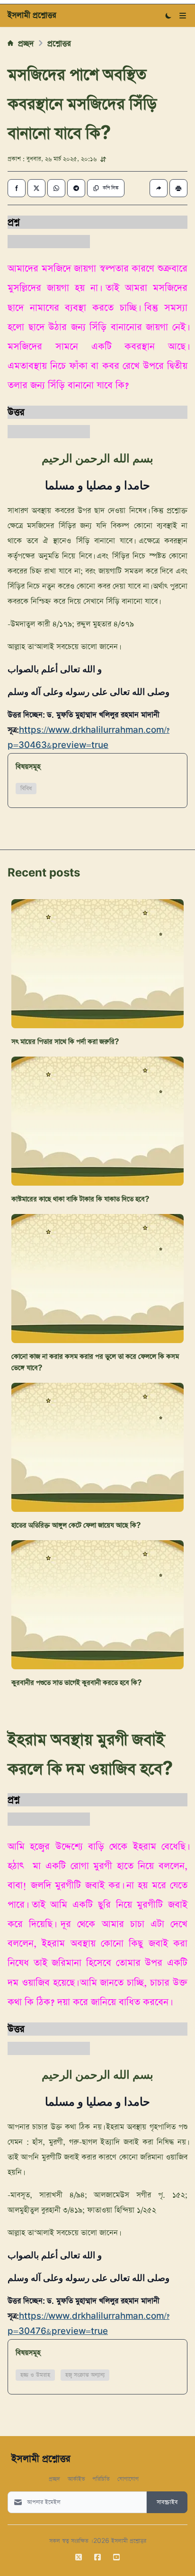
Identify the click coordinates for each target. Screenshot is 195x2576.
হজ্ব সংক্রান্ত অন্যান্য (85, 2375)
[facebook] (97, 2557)
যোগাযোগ (128, 2478)
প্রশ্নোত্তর (59, 43)
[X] (79, 2557)
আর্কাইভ (76, 2478)
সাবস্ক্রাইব (167, 2502)
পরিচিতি (101, 2478)
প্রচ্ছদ (26, 43)
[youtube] (116, 2557)
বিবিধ (26, 789)
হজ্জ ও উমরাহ (35, 2375)
